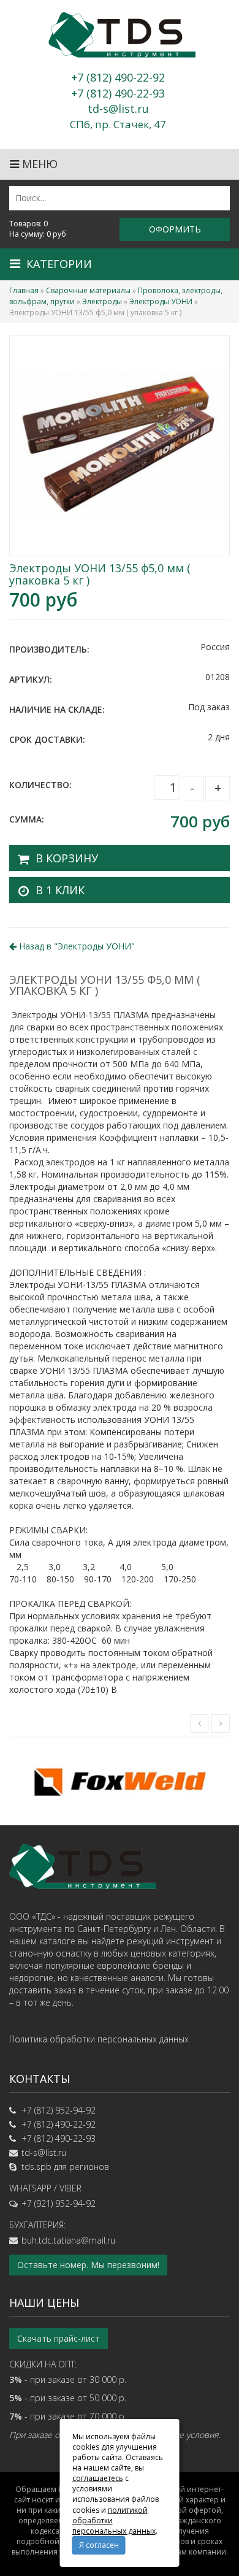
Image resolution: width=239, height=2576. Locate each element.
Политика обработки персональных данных (99, 2039)
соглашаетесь (98, 2478)
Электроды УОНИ (161, 301)
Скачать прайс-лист (59, 2338)
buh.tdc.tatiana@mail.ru (68, 2240)
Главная (24, 290)
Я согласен (99, 2545)
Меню (38, 164)
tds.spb (36, 2167)
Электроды (102, 301)
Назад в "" (76, 946)
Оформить (175, 229)
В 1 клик (60, 890)
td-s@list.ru (44, 2152)
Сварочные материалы (88, 290)
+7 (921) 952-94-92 (59, 2203)
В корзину (67, 858)
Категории (59, 264)
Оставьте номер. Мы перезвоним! (88, 2265)
